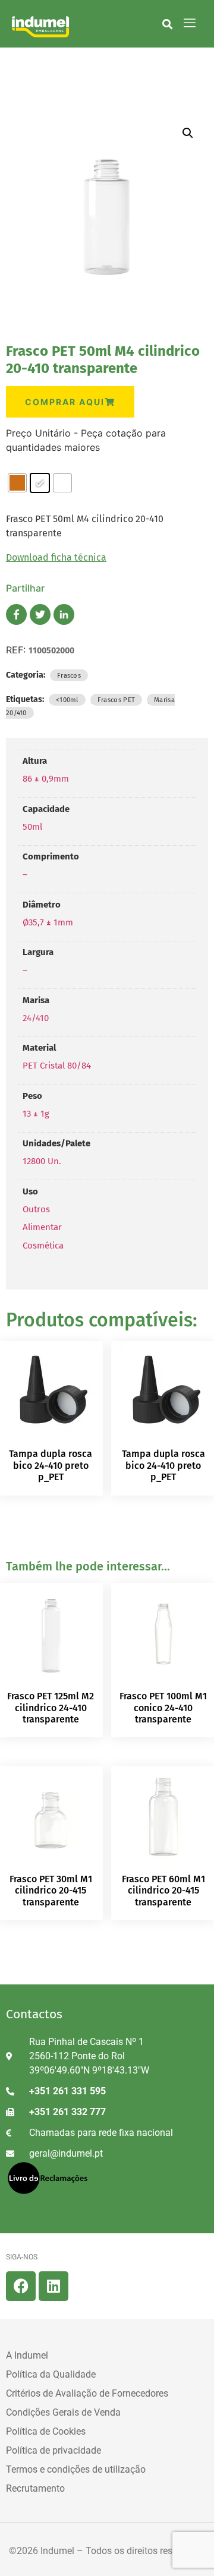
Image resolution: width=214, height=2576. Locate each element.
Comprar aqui (65, 402)
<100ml (67, 700)
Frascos (69, 675)
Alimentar (42, 1227)
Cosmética (43, 1246)
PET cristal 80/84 (57, 1066)
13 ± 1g (36, 1114)
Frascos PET (116, 700)
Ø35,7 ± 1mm (48, 922)
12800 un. (42, 1161)
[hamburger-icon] (190, 24)
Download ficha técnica (56, 557)
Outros (36, 1209)
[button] (167, 24)
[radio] (17, 483)
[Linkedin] (53, 2286)
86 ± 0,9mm (46, 779)
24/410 (36, 1018)
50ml (32, 827)
